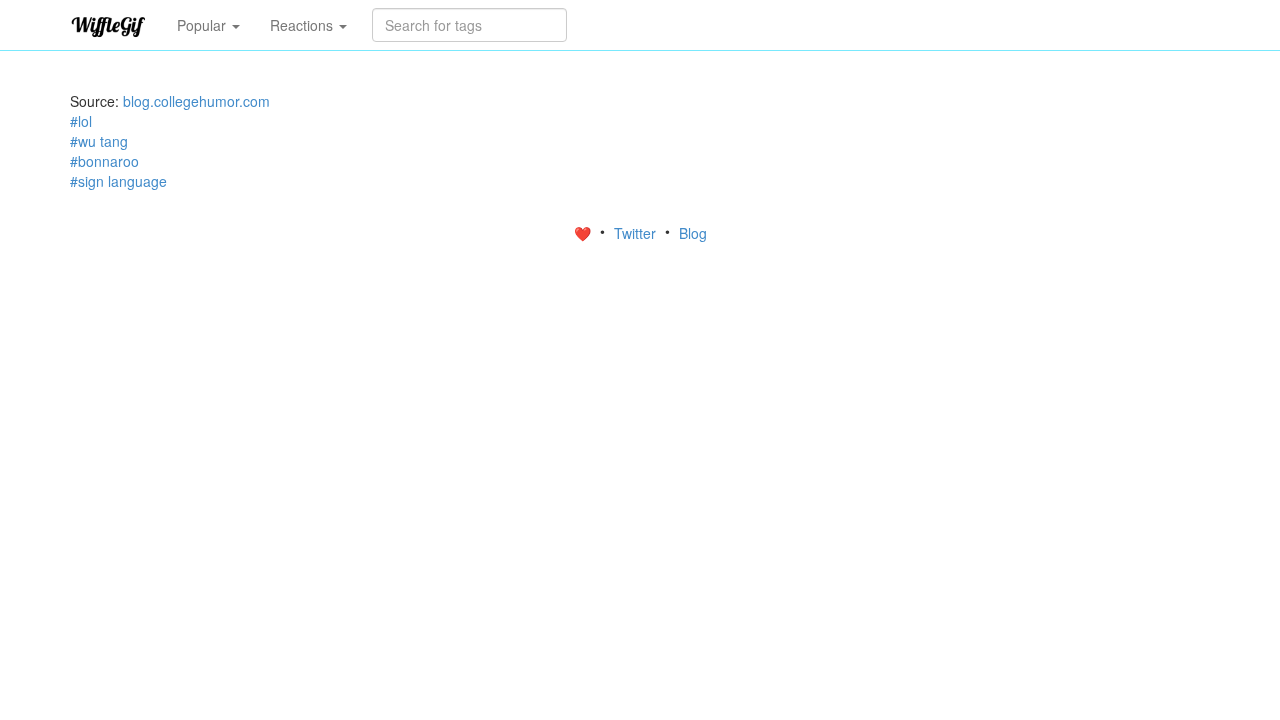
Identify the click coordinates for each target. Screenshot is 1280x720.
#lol (81, 121)
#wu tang (99, 141)
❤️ (584, 233)
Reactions (303, 25)
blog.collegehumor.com (196, 101)
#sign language (118, 181)
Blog (693, 233)
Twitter (637, 233)
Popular (203, 25)
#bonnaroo (104, 161)
